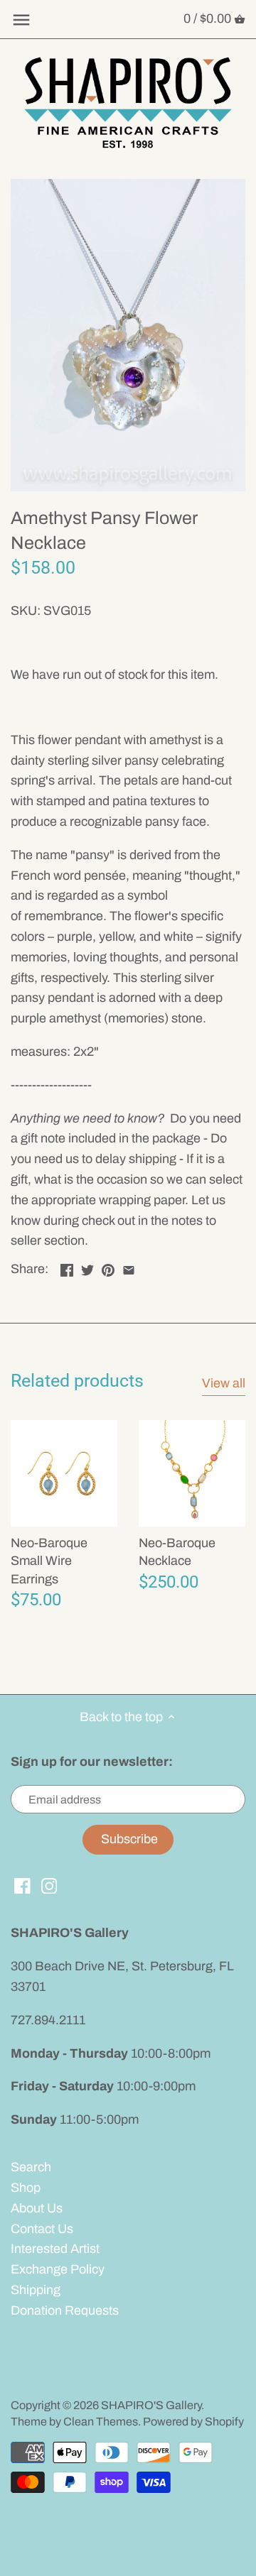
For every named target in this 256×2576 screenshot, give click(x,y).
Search (31, 2167)
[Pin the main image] (108, 1267)
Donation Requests (65, 2310)
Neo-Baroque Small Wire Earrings (49, 1561)
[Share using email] (129, 1267)
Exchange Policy (58, 2269)
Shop (26, 2188)
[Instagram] (49, 1885)
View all (224, 1383)
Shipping (36, 2290)
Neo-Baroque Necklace (177, 1552)
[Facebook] (22, 1885)
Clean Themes (101, 2422)
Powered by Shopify (193, 2422)
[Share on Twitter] (87, 1267)
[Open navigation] (21, 20)
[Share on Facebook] (67, 1267)
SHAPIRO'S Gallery (151, 2405)
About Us (37, 2208)
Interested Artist (55, 2249)
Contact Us (42, 2229)
